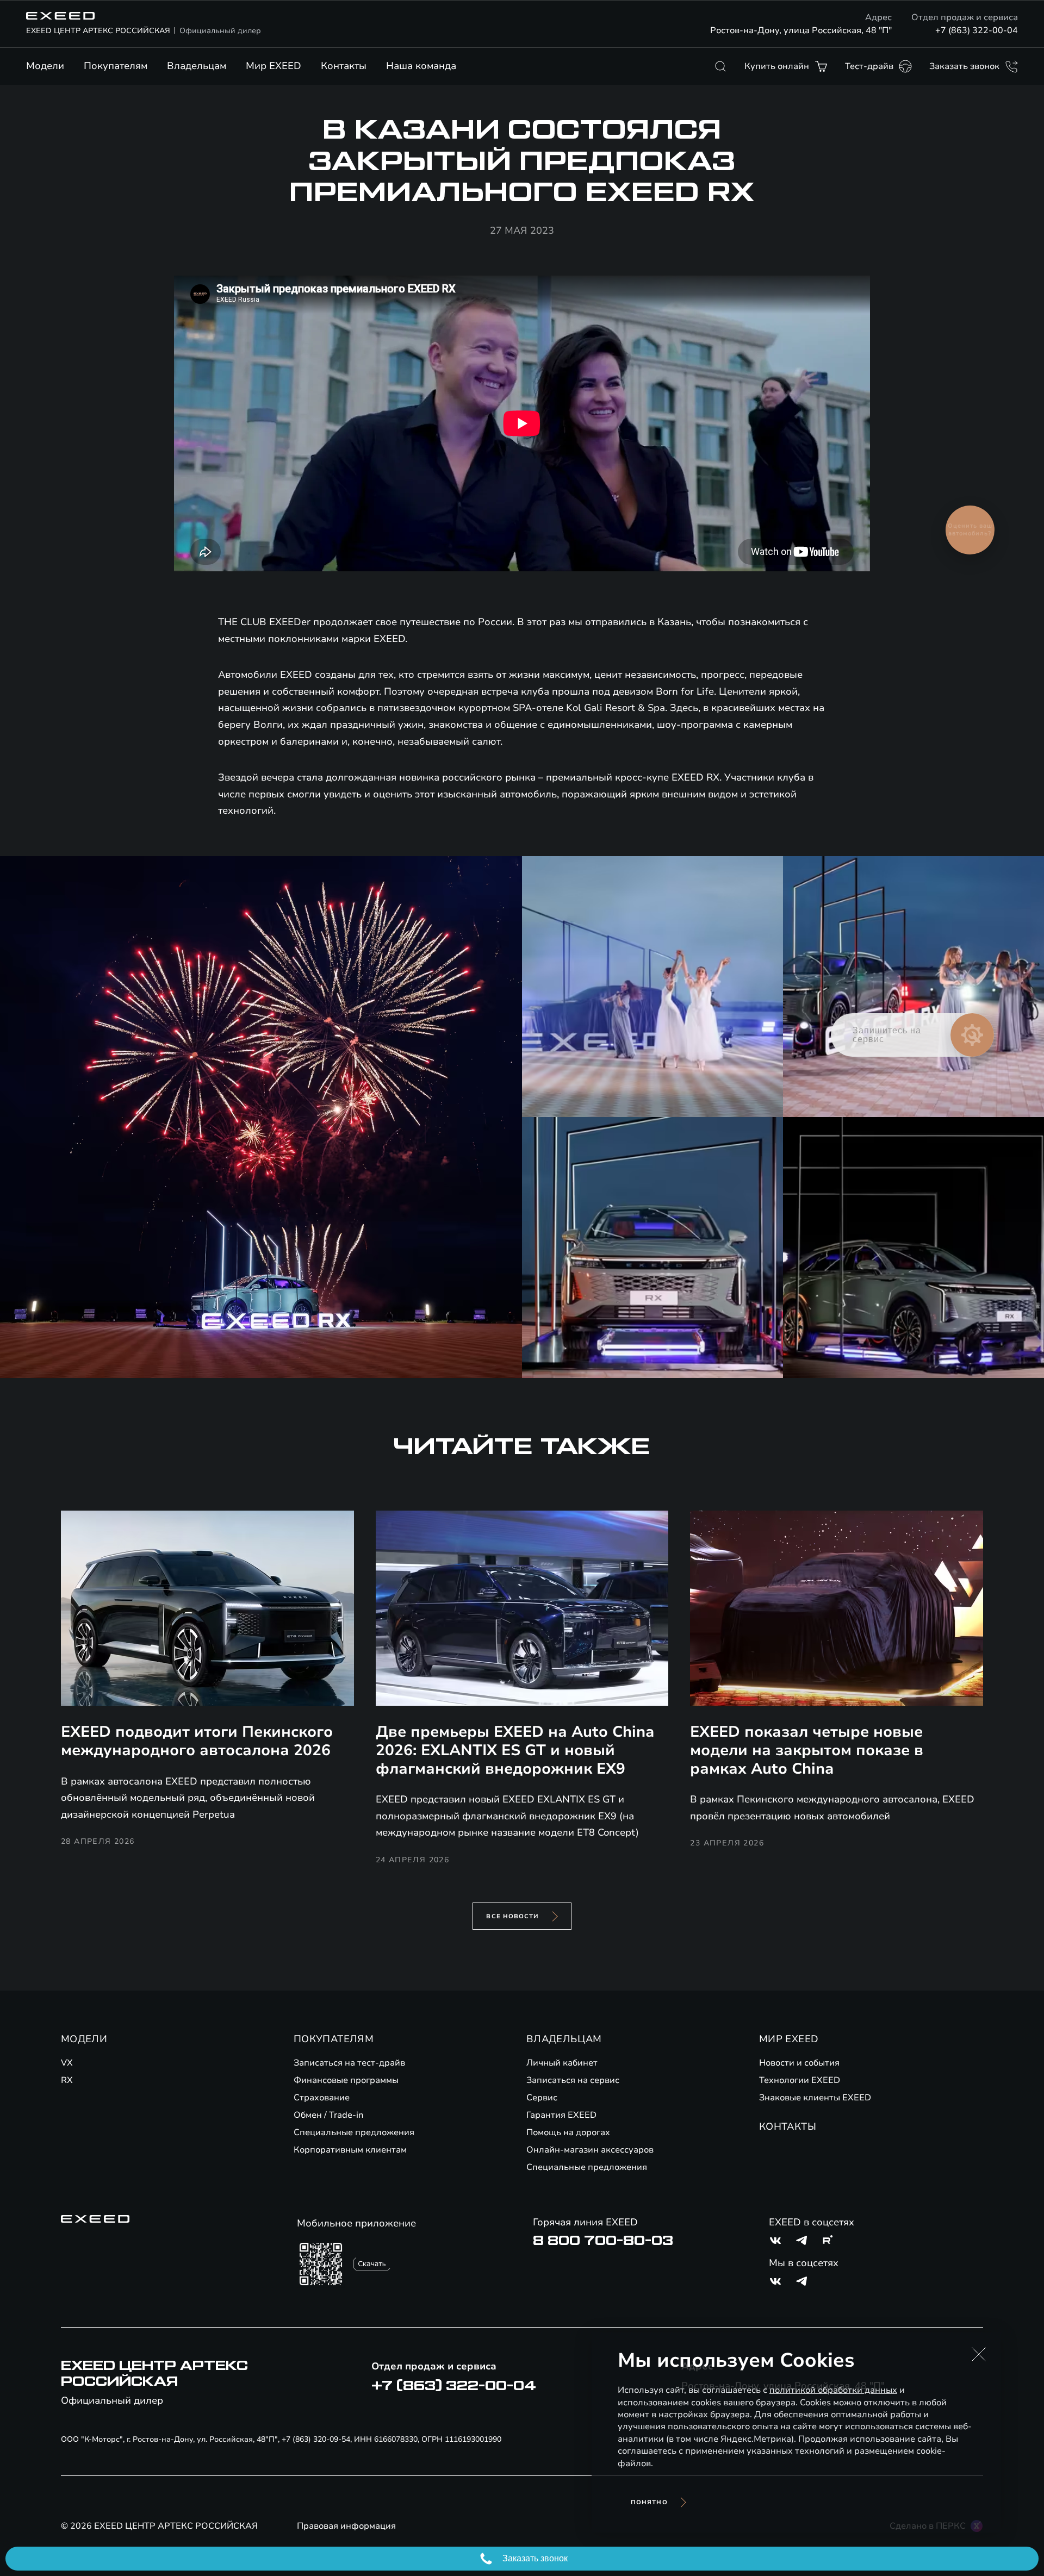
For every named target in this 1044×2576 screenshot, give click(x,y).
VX (67, 2063)
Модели (45, 66)
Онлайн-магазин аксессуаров (590, 2150)
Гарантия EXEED (561, 2115)
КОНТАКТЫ (788, 2126)
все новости (512, 1916)
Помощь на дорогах (568, 2132)
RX (67, 2080)
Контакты (344, 66)
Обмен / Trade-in (329, 2115)
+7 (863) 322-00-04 (977, 30)
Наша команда (421, 66)
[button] (979, 2354)
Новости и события (799, 2063)
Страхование (322, 2098)
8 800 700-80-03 (603, 2241)
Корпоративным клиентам (350, 2150)
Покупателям (116, 66)
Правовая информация (346, 2526)
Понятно (649, 2502)
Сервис (542, 2098)
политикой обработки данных (833, 2390)
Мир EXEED (274, 66)
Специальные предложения (354, 2132)
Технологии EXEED (800, 2080)
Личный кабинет (562, 2063)
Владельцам (197, 66)
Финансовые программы (346, 2080)
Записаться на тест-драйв (349, 2063)
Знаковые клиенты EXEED (815, 2098)
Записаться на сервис (573, 2080)
